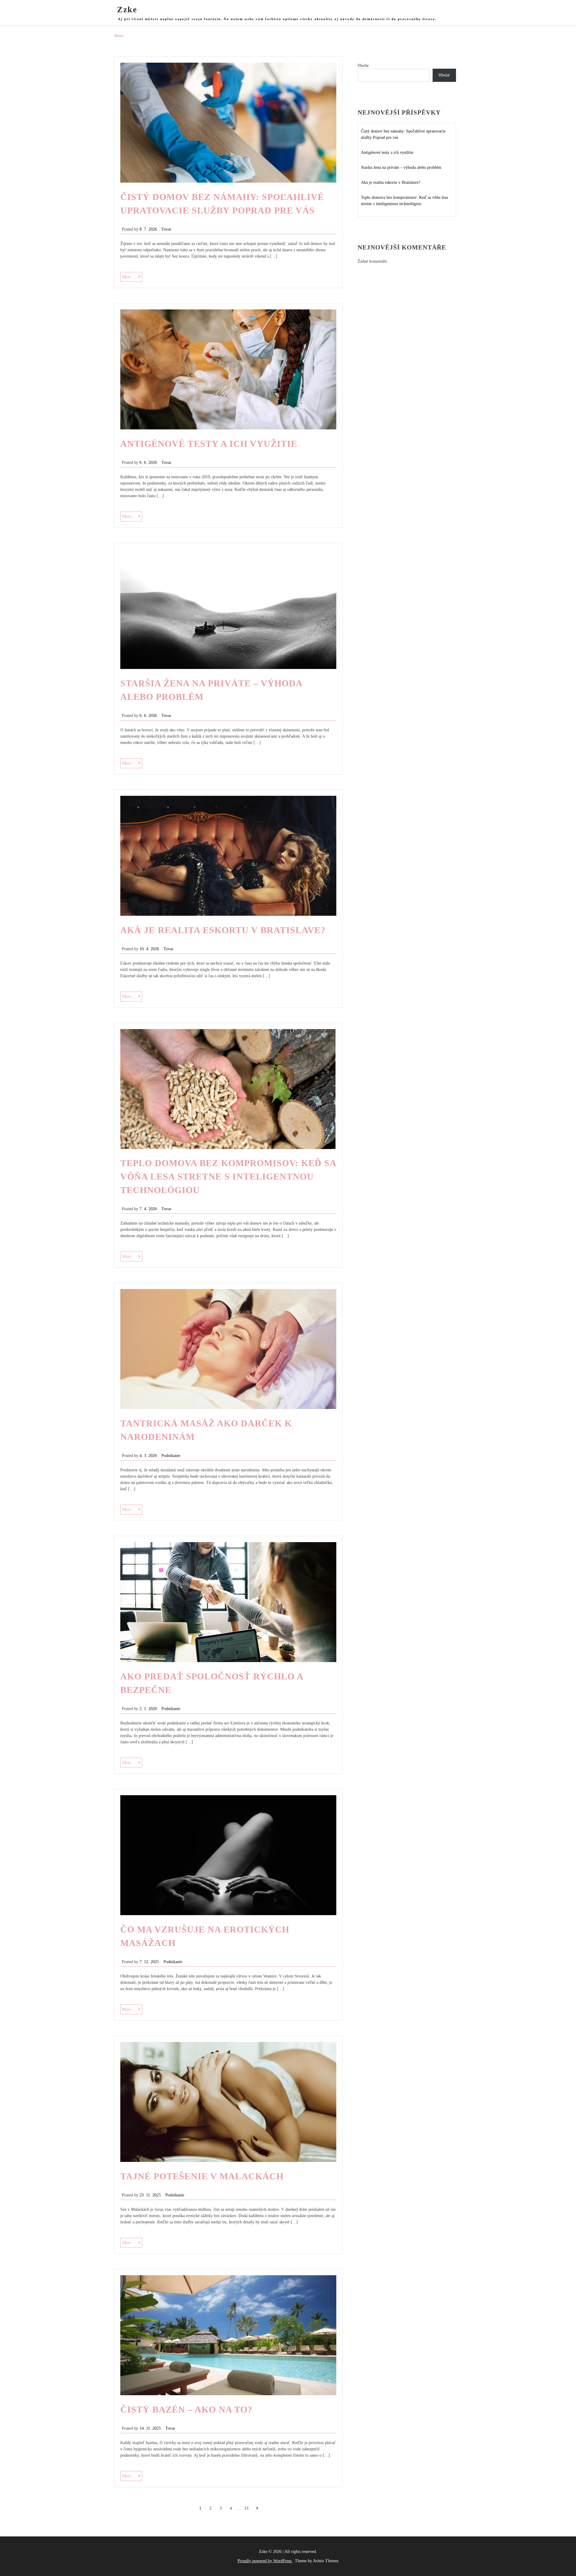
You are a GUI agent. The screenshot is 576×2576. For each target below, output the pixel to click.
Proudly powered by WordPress (265, 2561)
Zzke (127, 9)
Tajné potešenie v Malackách (202, 2176)
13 (246, 2508)
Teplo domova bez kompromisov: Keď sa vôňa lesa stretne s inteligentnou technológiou (228, 1176)
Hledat (363, 66)
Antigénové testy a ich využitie (209, 444)
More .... (132, 278)
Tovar (166, 229)
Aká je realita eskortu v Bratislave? (223, 930)
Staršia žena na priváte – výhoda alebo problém (401, 167)
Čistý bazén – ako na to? (186, 2409)
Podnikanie (171, 1456)
